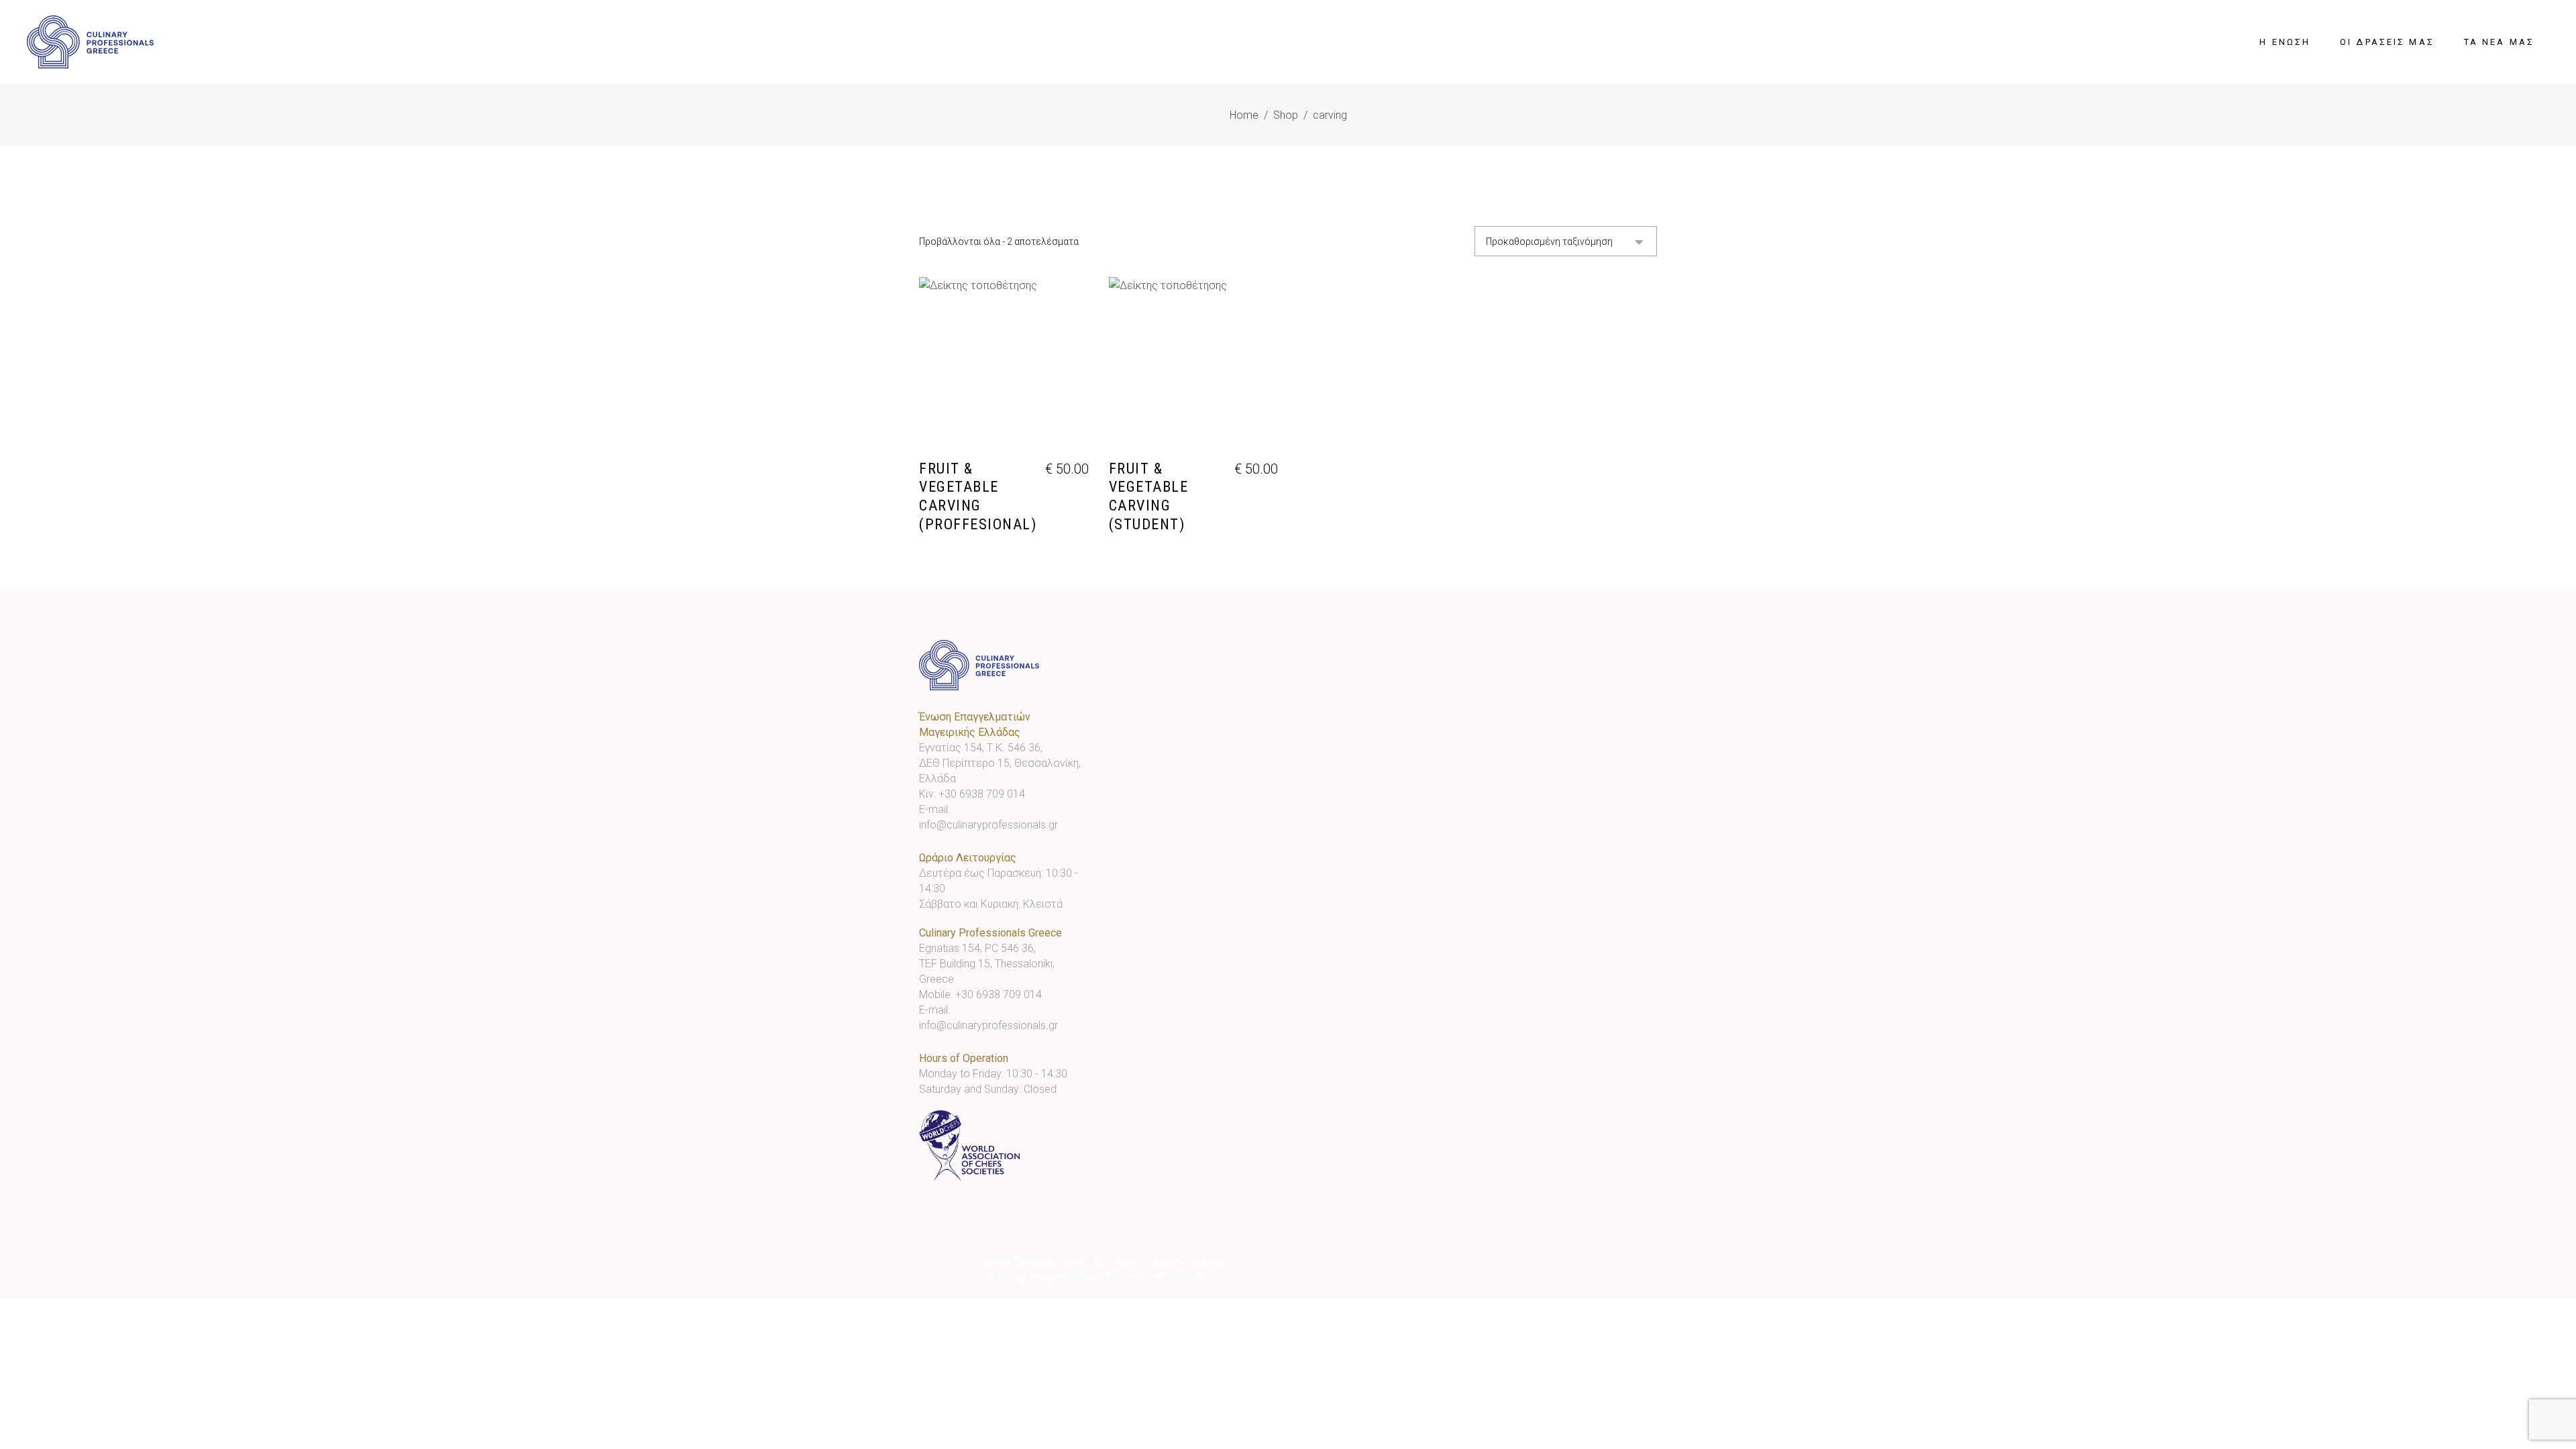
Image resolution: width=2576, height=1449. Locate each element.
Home (1244, 115)
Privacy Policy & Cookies (1168, 1277)
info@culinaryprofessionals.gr (988, 825)
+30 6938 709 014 (982, 794)
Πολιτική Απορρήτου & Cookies (1168, 1262)
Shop (1286, 115)
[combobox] (1566, 241)
